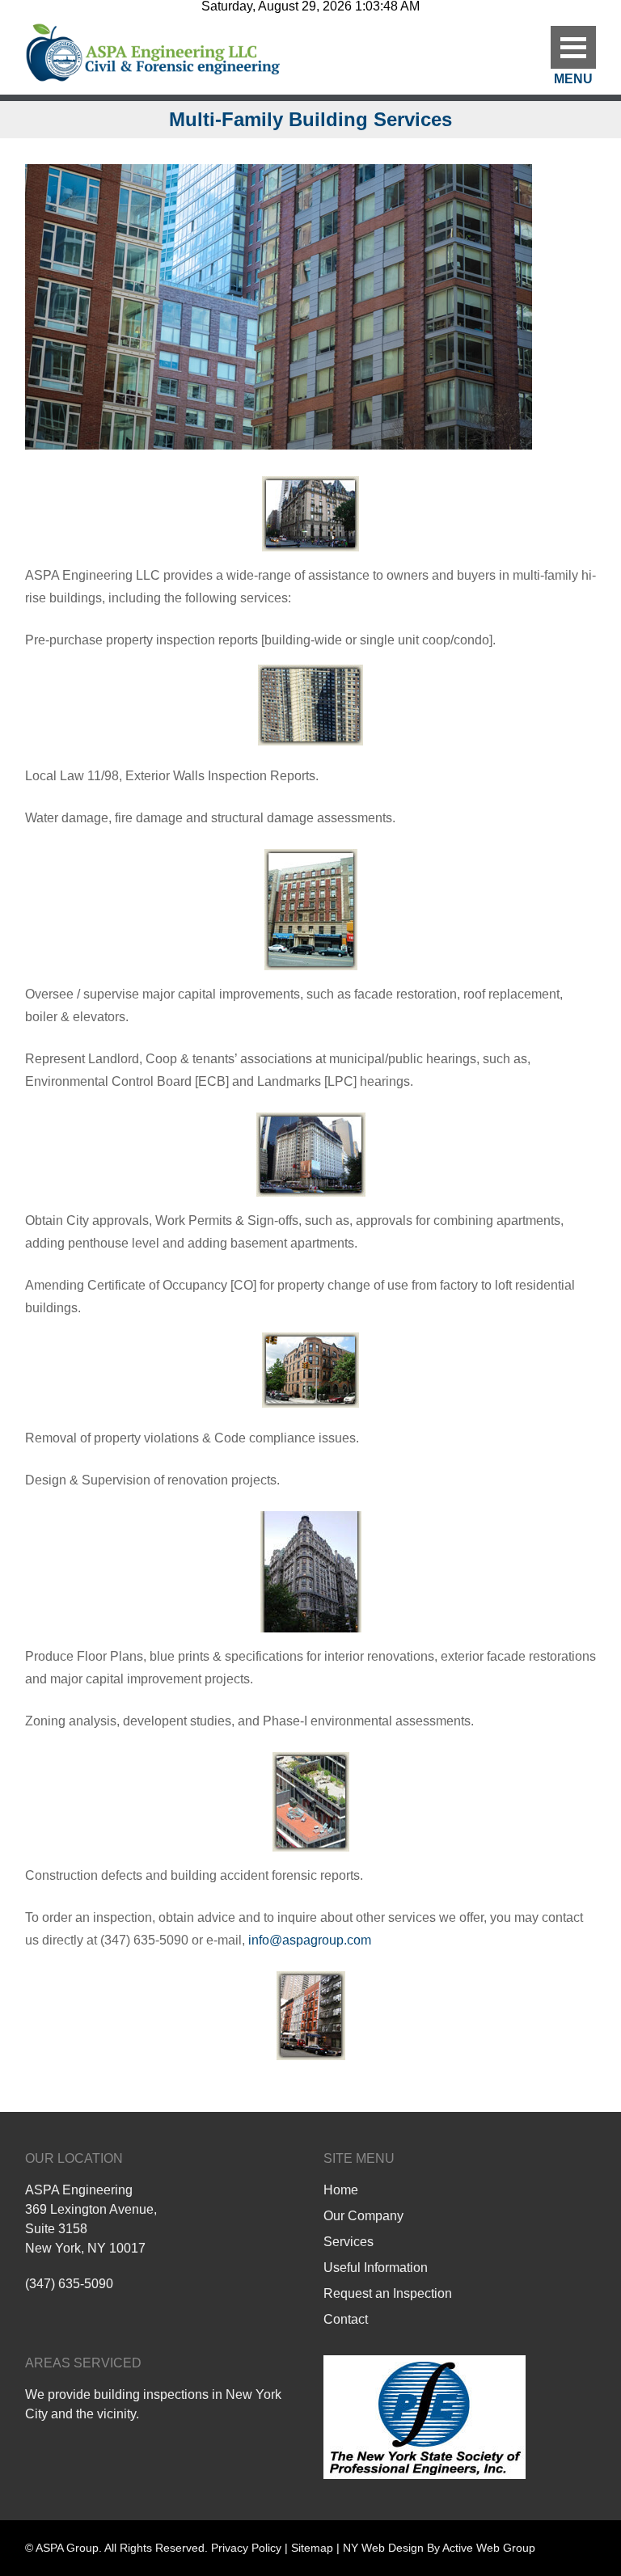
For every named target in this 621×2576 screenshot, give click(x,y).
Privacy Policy (246, 2548)
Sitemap (312, 2548)
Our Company (363, 2216)
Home (341, 2190)
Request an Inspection (388, 2293)
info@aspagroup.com (310, 1940)
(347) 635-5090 (69, 2284)
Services (349, 2242)
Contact (346, 2319)
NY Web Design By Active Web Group (439, 2548)
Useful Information (376, 2268)
